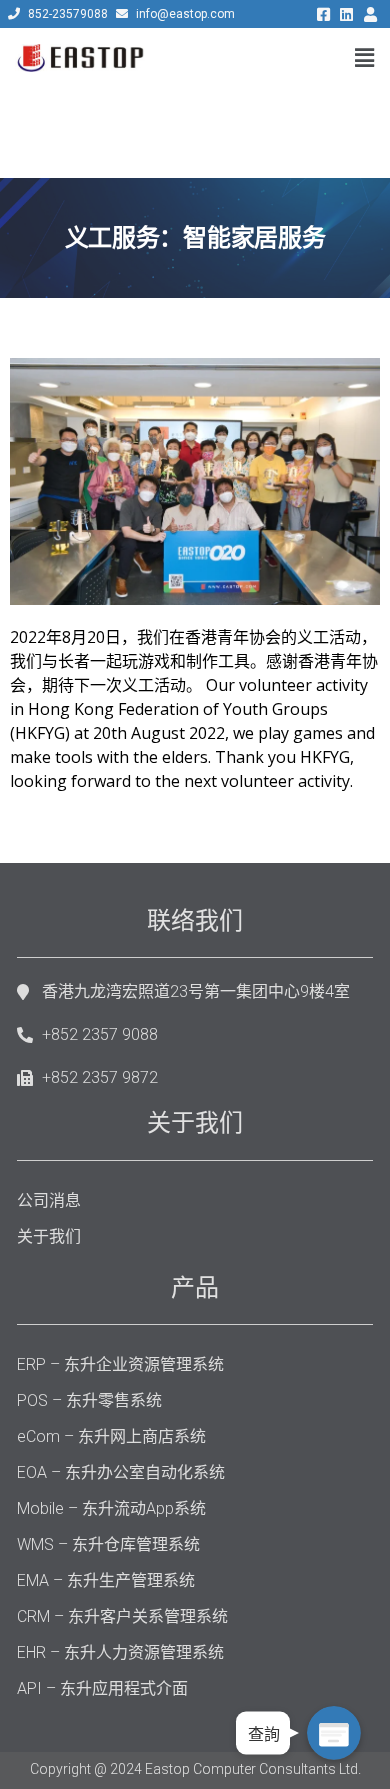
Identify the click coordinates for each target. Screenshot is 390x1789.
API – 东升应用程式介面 (102, 1688)
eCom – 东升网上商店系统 (111, 1436)
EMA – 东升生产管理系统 (106, 1580)
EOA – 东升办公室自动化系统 (121, 1472)
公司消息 (49, 1200)
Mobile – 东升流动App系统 (111, 1508)
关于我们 (49, 1236)
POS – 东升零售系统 (89, 1400)
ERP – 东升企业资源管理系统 (120, 1364)
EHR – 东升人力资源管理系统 (120, 1652)
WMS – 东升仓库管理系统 (108, 1544)
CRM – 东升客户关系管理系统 (122, 1616)
